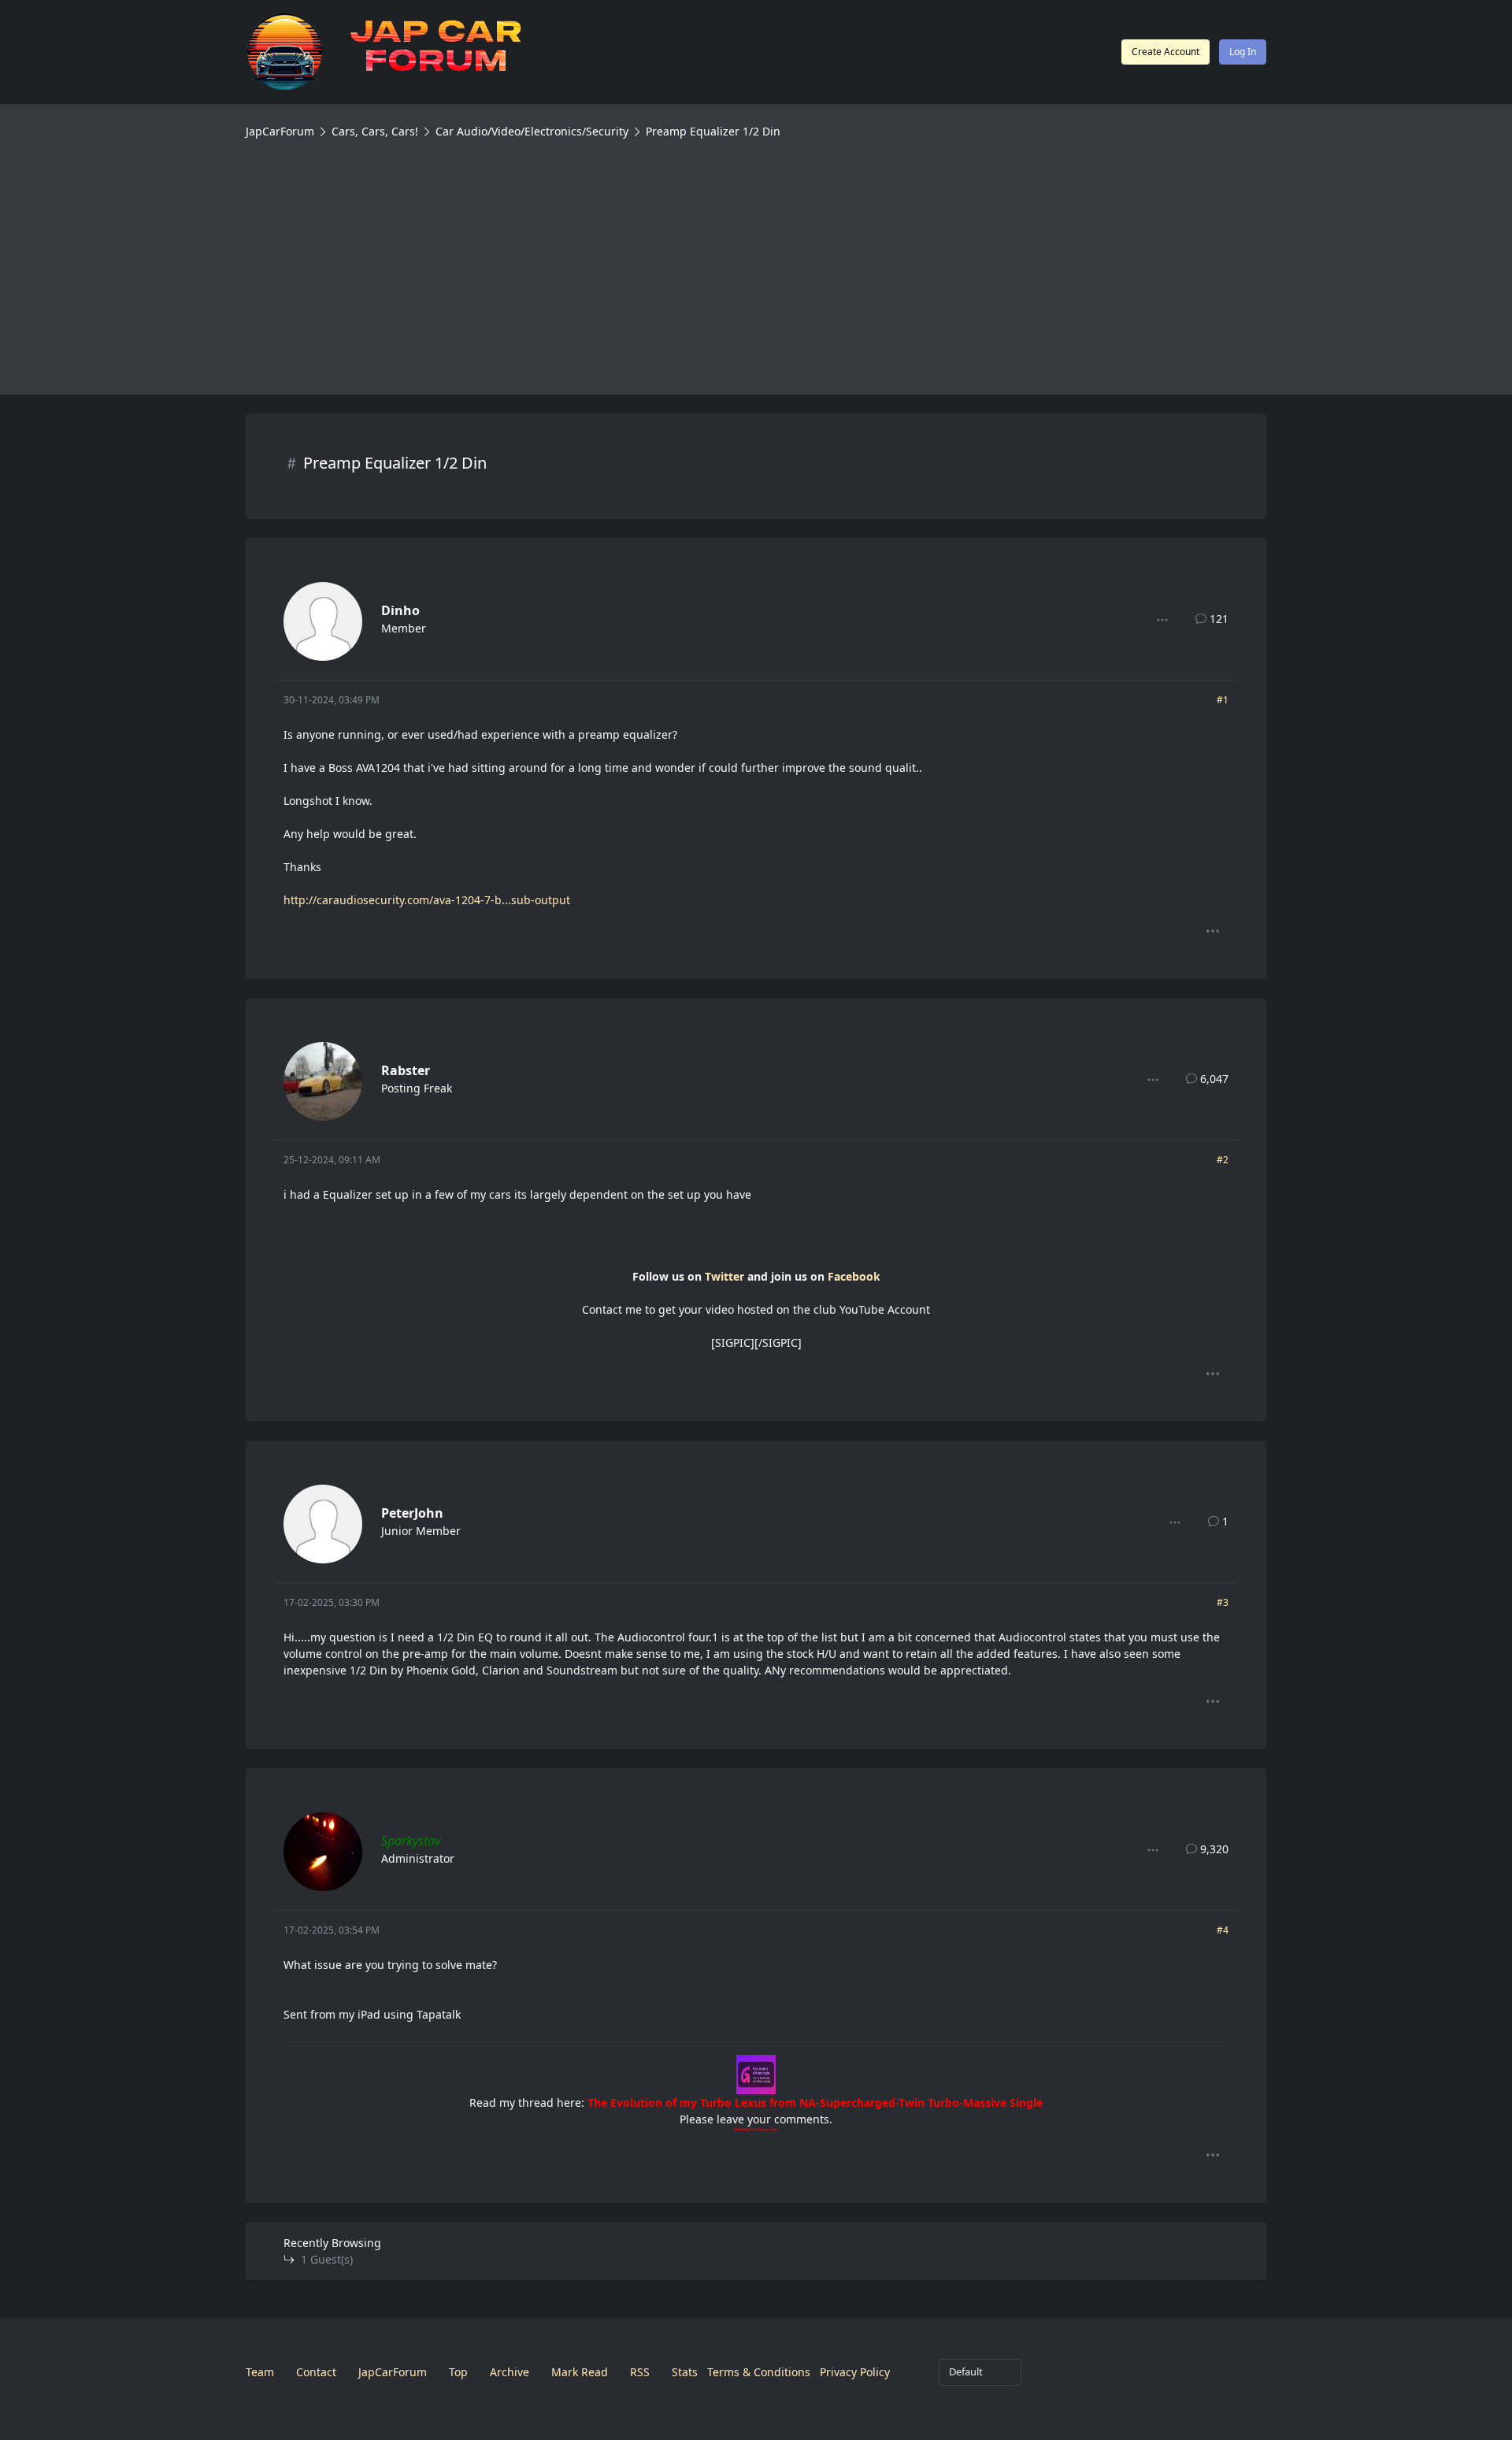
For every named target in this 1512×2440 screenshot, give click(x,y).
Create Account (1165, 52)
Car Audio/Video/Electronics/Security (532, 131)
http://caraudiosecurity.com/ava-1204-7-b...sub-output (427, 900)
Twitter (724, 1276)
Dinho (400, 610)
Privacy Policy (855, 2372)
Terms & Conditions (759, 2372)
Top (458, 2372)
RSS (640, 2372)
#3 (1223, 1602)
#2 (1223, 1160)
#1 (1223, 700)
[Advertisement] (756, 258)
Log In (1243, 52)
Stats (685, 2372)
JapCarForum (280, 131)
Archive (510, 2372)
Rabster (406, 1070)
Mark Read (580, 2372)
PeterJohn (412, 1513)
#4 (1223, 1930)
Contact (316, 2372)
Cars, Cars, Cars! (375, 131)
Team (260, 2372)
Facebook (854, 1276)
